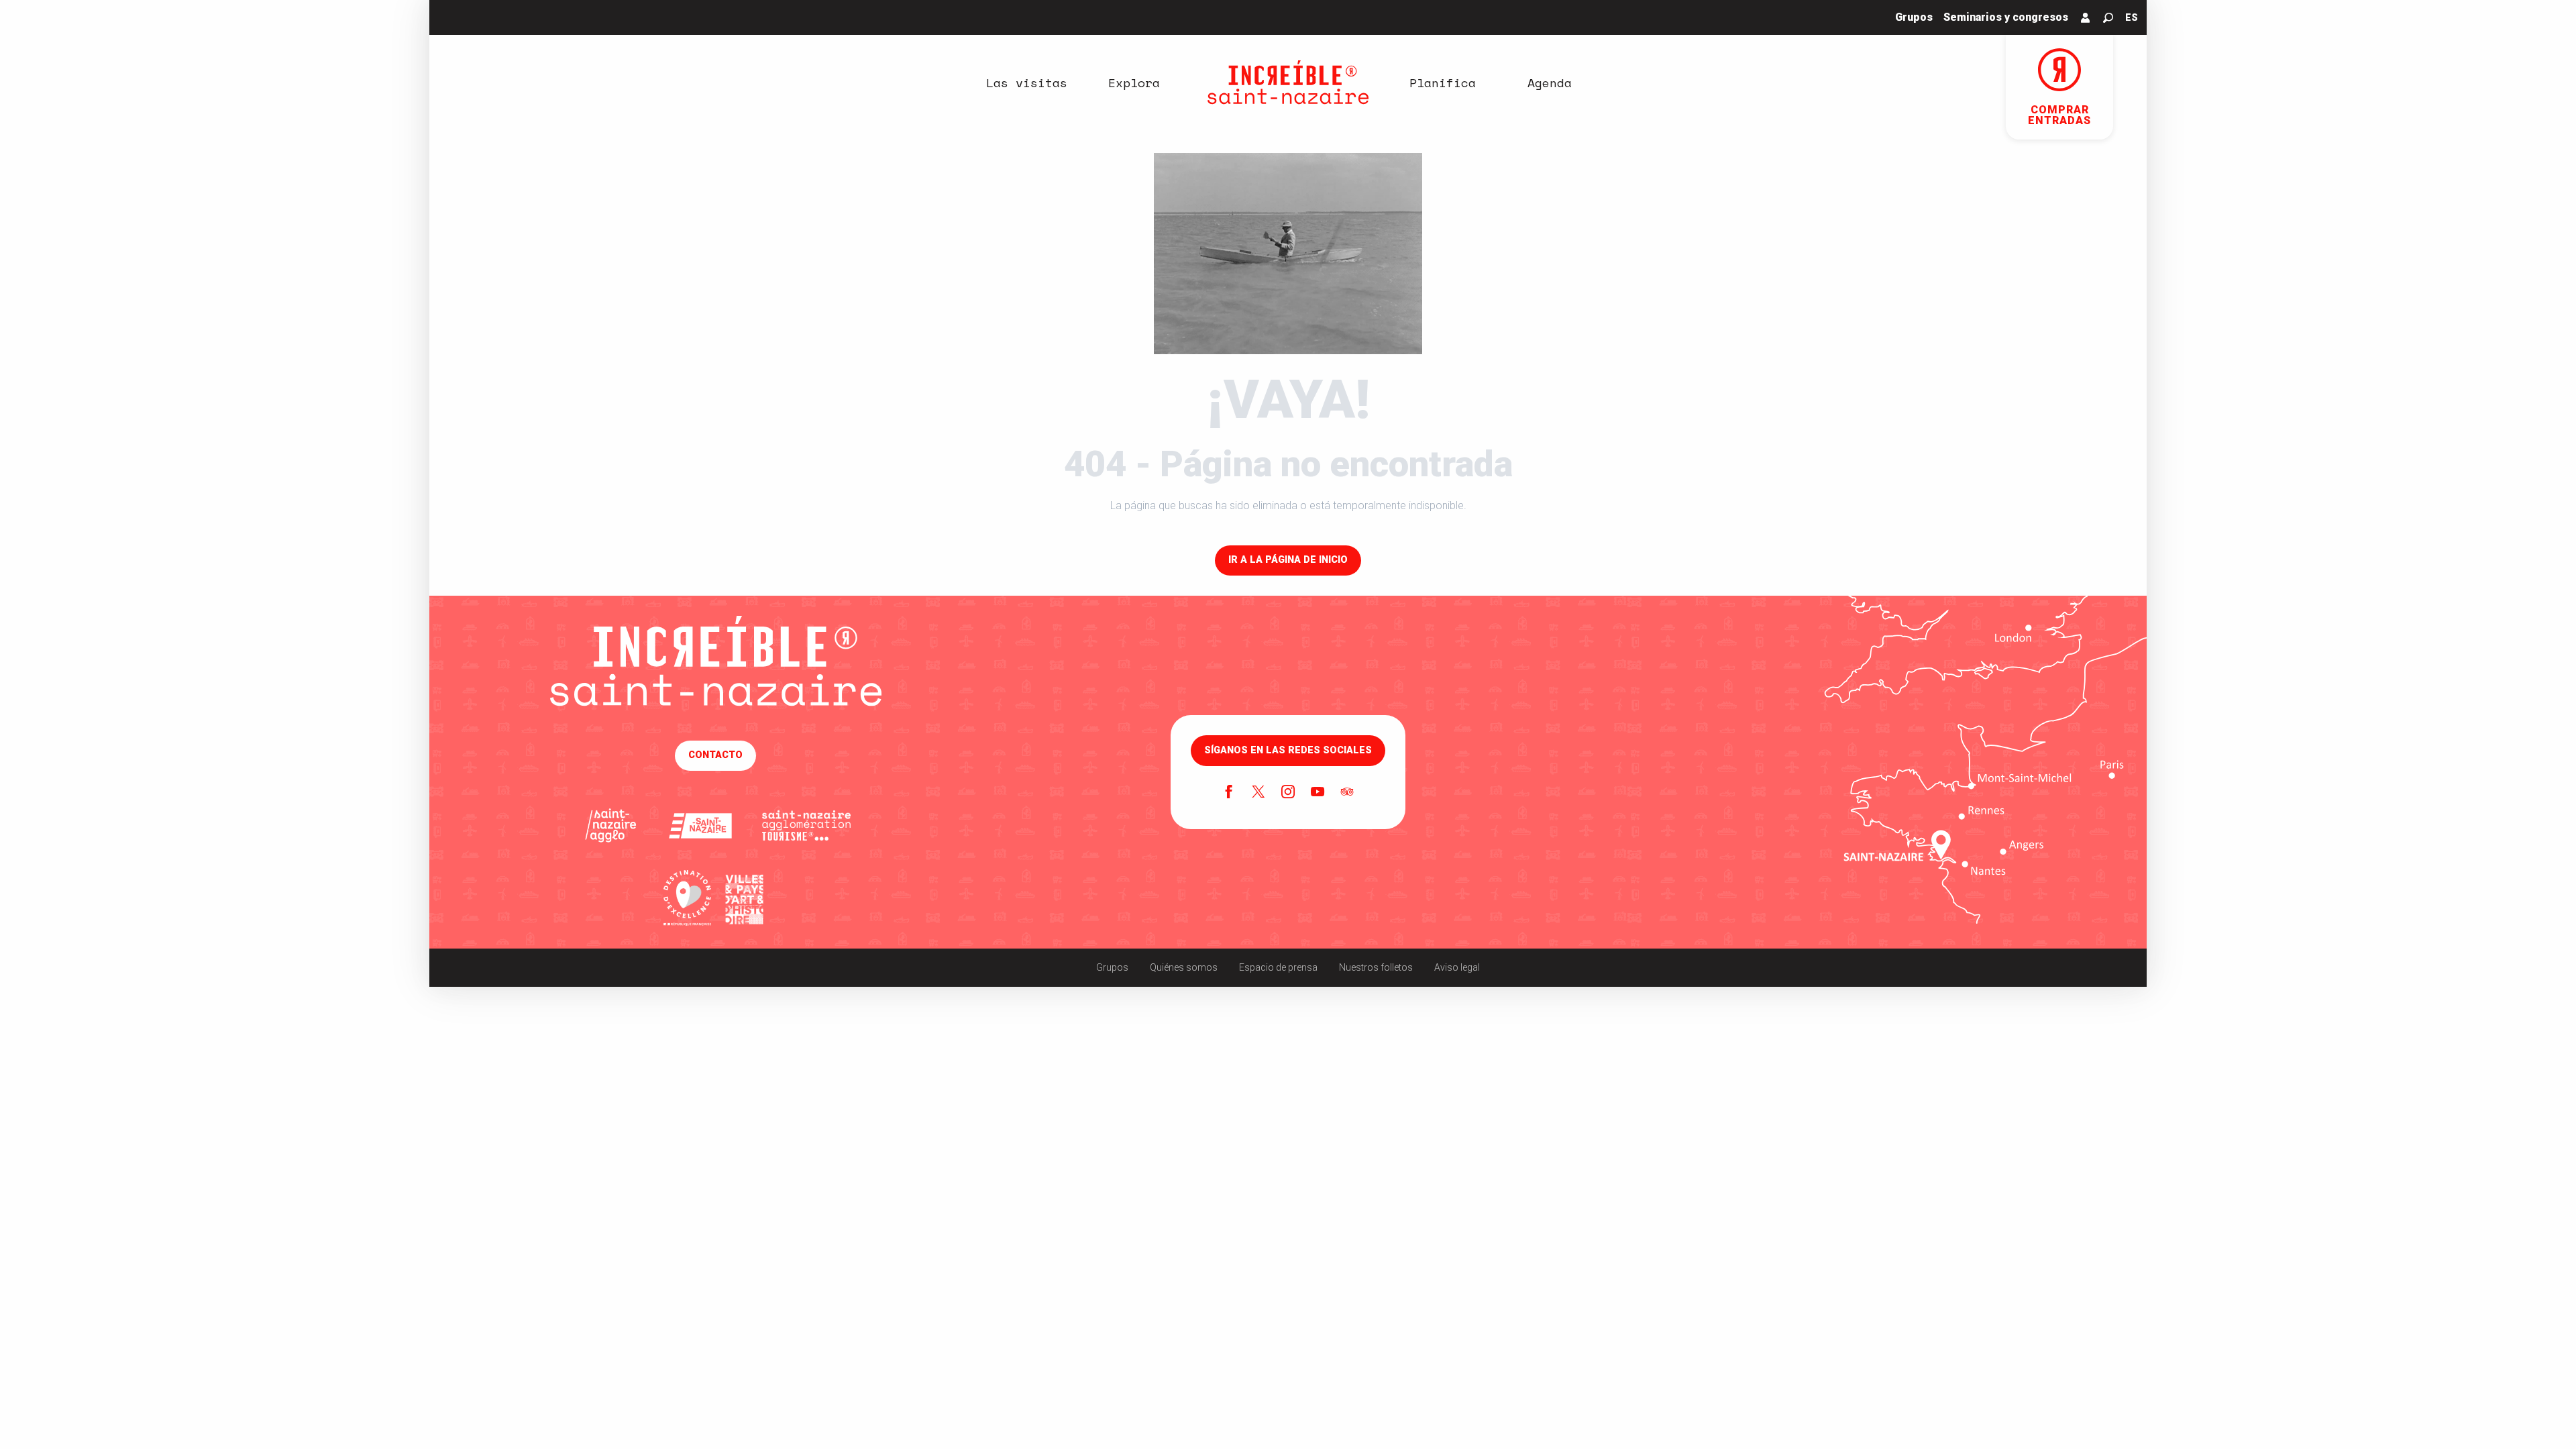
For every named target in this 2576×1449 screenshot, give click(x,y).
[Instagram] (1288, 793)
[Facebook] (1229, 793)
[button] (2108, 18)
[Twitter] (1258, 793)
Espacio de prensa (1278, 967)
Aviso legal (1457, 967)
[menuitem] (1026, 83)
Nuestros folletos (1376, 967)
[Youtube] (1318, 793)
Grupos (1112, 967)
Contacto (715, 755)
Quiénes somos (1184, 967)
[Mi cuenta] (2086, 17)
